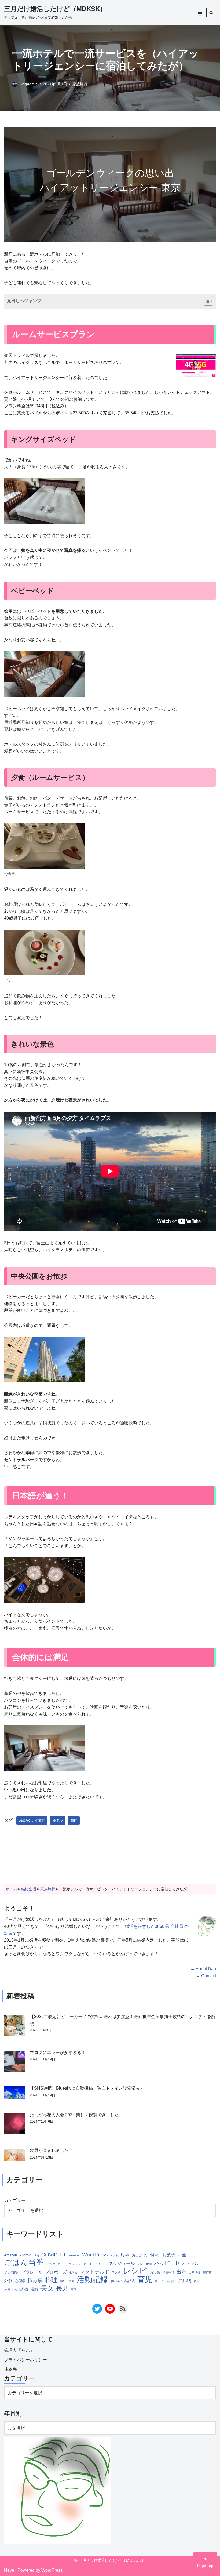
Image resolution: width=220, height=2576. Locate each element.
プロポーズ (56, 2272)
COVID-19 (53, 2255)
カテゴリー (15, 2200)
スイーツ (101, 2264)
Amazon (10, 2255)
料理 (51, 2280)
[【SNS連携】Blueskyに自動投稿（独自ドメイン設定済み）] (15, 2094)
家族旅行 (80, 84)
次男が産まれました (49, 2150)
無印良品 (116, 2281)
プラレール (32, 2272)
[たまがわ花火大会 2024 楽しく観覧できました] (15, 2125)
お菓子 (169, 2255)
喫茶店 (207, 2272)
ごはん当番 (24, 2262)
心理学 (20, 2281)
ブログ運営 (11, 2272)
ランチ (116, 2272)
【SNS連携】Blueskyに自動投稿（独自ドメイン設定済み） (87, 2088)
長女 (47, 2288)
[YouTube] (110, 2309)
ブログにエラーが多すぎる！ (58, 2053)
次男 (71, 2281)
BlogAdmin (28, 84)
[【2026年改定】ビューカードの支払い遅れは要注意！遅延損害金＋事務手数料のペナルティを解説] (15, 2027)
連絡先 (10, 2369)
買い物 (185, 2281)
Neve (9, 2570)
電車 (73, 2289)
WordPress (95, 2255)
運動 (34, 2289)
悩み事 (35, 2281)
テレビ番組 (144, 2264)
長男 (62, 2288)
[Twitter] (97, 2309)
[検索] (211, 12)
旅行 (74, 1820)
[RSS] (123, 2309)
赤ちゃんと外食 (16, 2289)
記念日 (172, 2281)
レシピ (135, 2271)
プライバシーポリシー (25, 2360)
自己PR (160, 2281)
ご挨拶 (51, 2264)
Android (25, 2255)
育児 (145, 2280)
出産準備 (195, 2272)
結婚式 (130, 2281)
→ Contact (206, 1976)
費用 (197, 2281)
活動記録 (92, 2279)
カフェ (62, 2264)
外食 (8, 2281)
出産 (181, 2272)
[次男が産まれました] (15, 2156)
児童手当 (168, 2272)
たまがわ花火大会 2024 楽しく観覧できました (74, 2115)
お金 (182, 2255)
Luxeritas (74, 2255)
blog (36, 2255)
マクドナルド (95, 2272)
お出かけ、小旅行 (32, 1820)
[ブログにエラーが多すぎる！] (15, 2063)
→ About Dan (203, 1969)
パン (196, 2264)
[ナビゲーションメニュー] (200, 12)
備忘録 (155, 2272)
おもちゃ (120, 2255)
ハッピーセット (172, 2263)
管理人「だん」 (19, 2350)
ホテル (58, 1820)
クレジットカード (80, 2264)
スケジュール (122, 2263)
